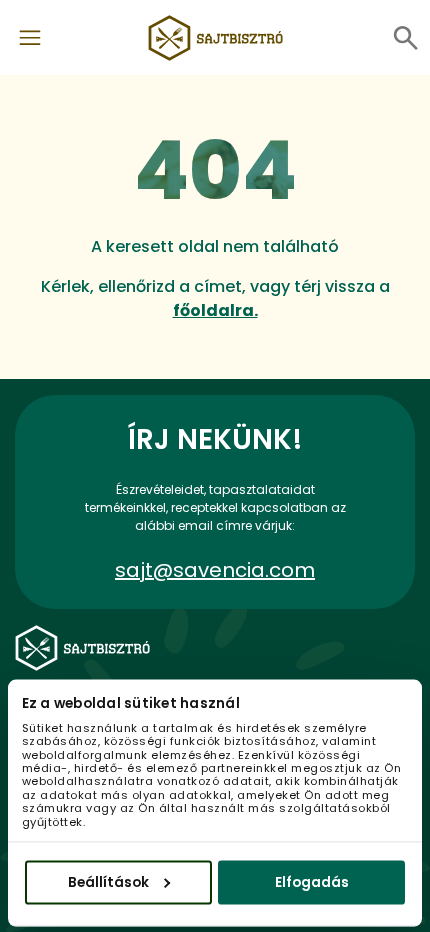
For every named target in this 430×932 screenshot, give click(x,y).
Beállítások (108, 881)
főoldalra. (215, 310)
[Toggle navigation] (30, 38)
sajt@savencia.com (215, 570)
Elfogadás (312, 881)
